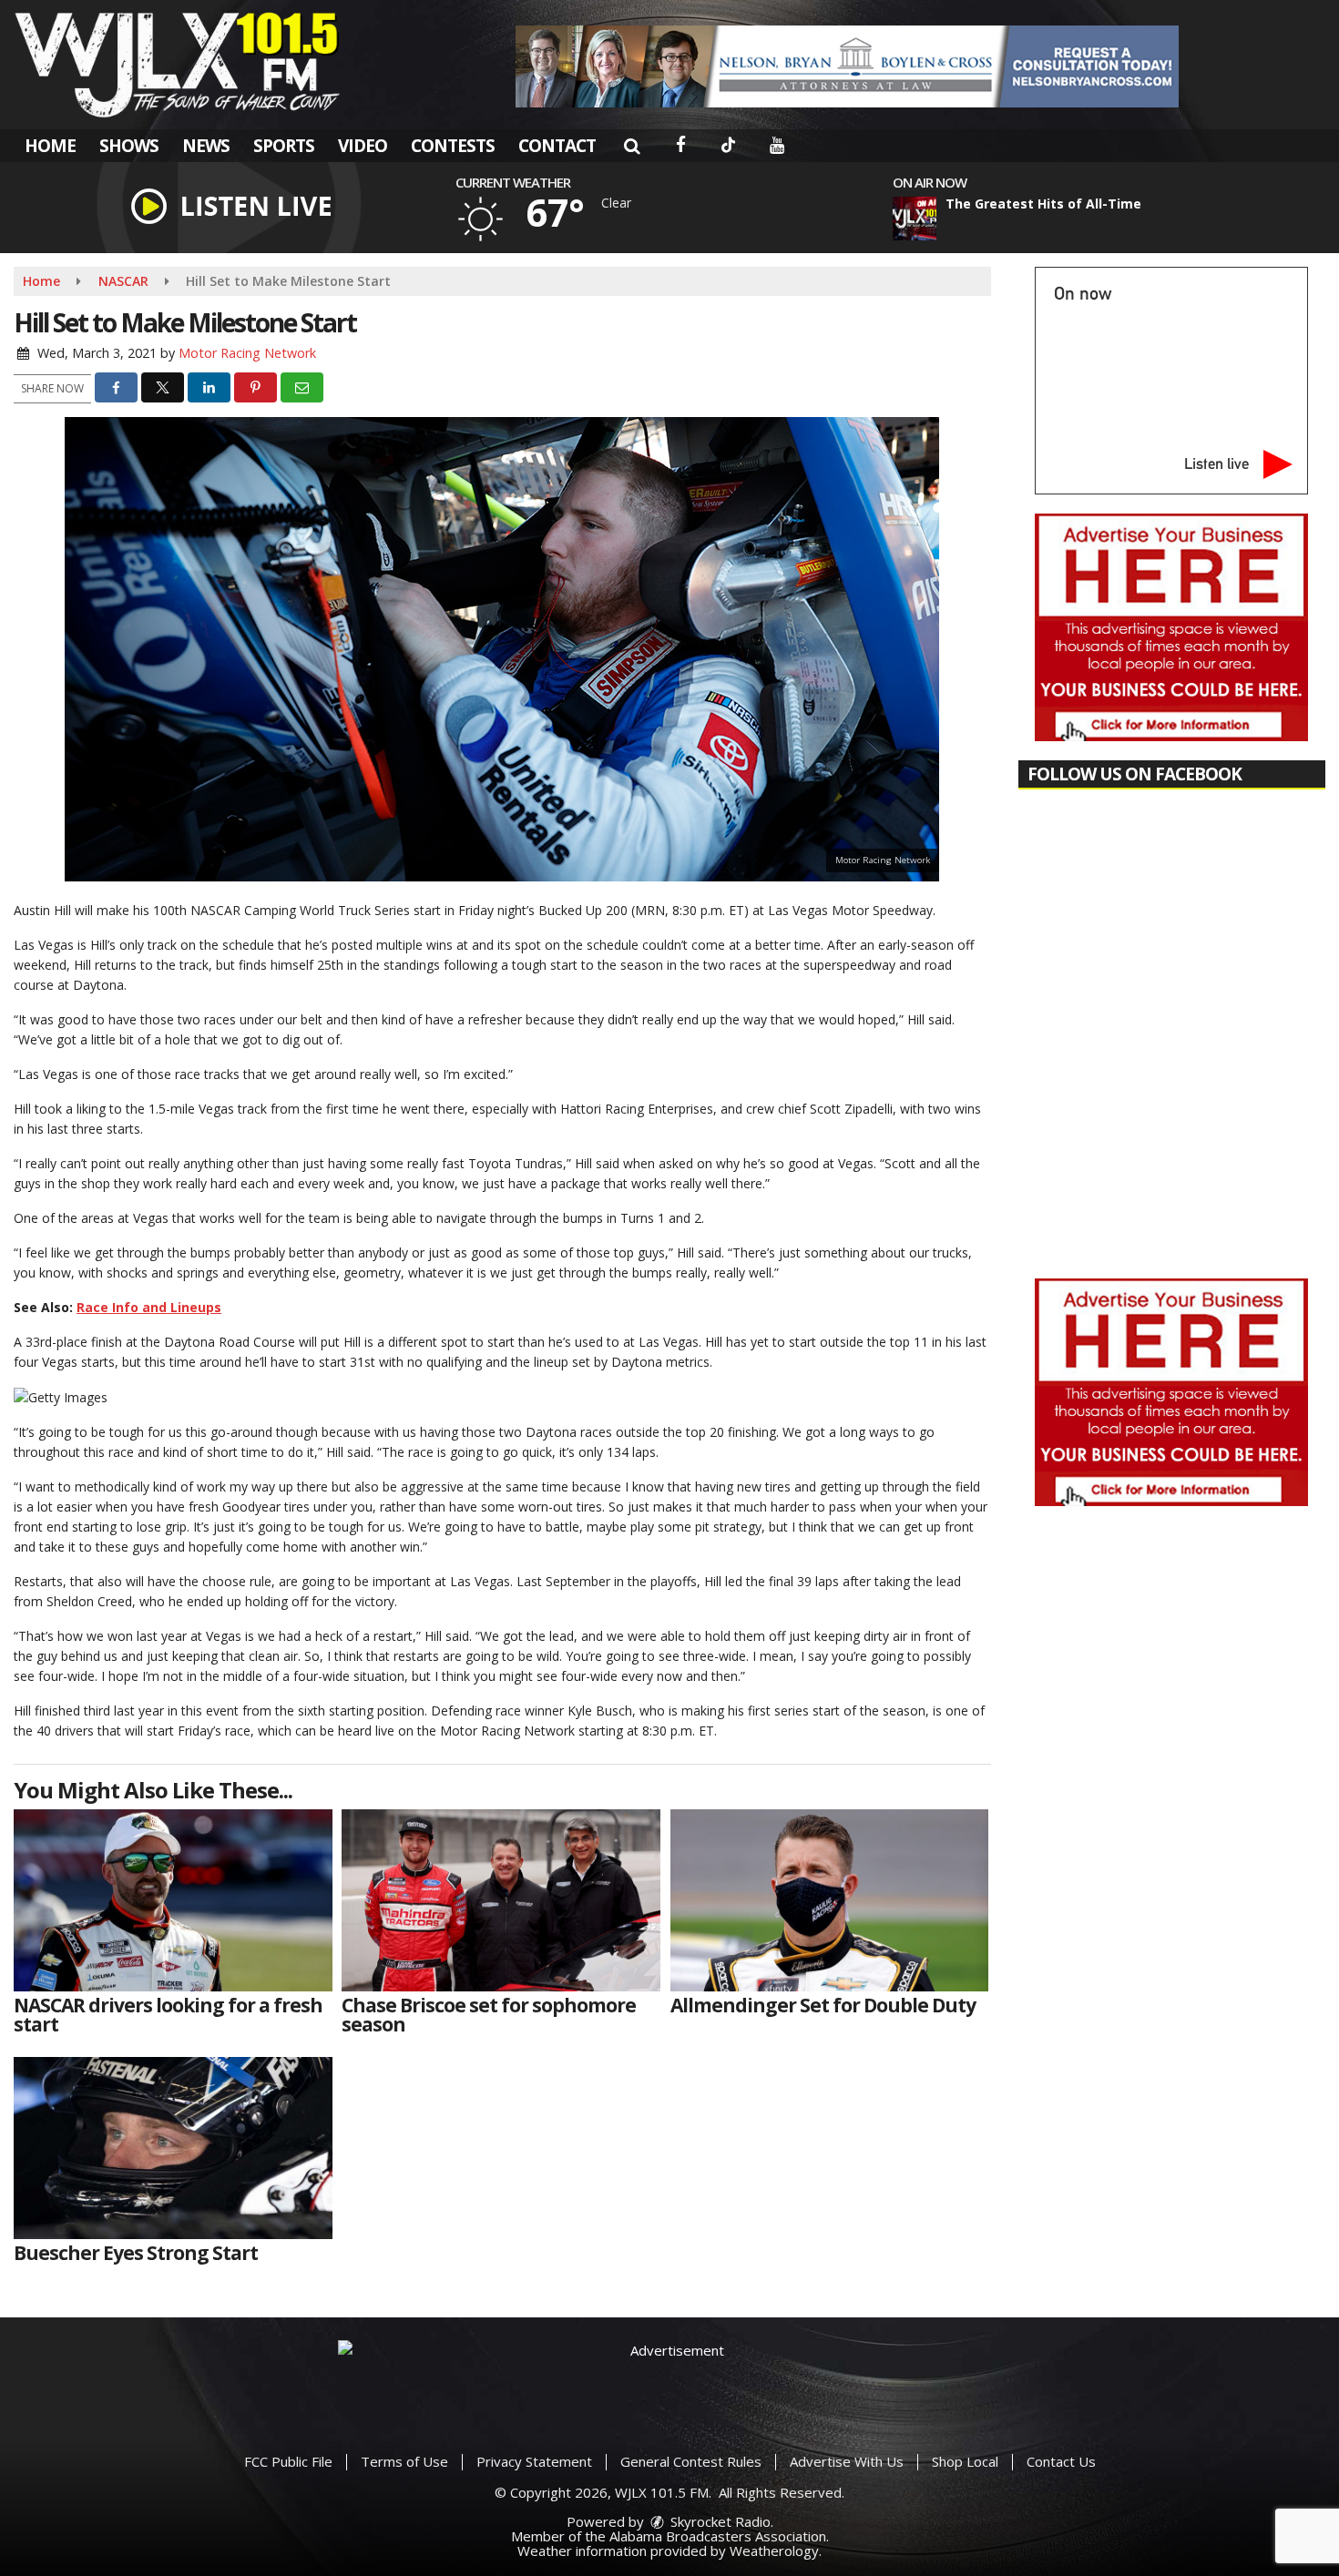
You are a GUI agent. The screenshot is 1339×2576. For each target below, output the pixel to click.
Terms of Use (404, 2461)
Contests (453, 146)
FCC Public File (288, 2461)
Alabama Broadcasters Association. (719, 2536)
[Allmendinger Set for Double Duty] (830, 1900)
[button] (632, 146)
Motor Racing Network (247, 353)
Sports (284, 146)
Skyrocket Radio (719, 2521)
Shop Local (965, 2461)
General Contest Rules (691, 2461)
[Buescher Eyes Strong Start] (173, 2148)
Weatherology (774, 2551)
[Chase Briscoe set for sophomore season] (501, 1900)
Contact (557, 146)
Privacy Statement (534, 2461)
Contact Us (1061, 2461)
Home (50, 146)
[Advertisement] (847, 66)
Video (363, 146)
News (206, 146)
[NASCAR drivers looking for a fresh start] (173, 1900)
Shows (129, 146)
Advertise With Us (847, 2461)
